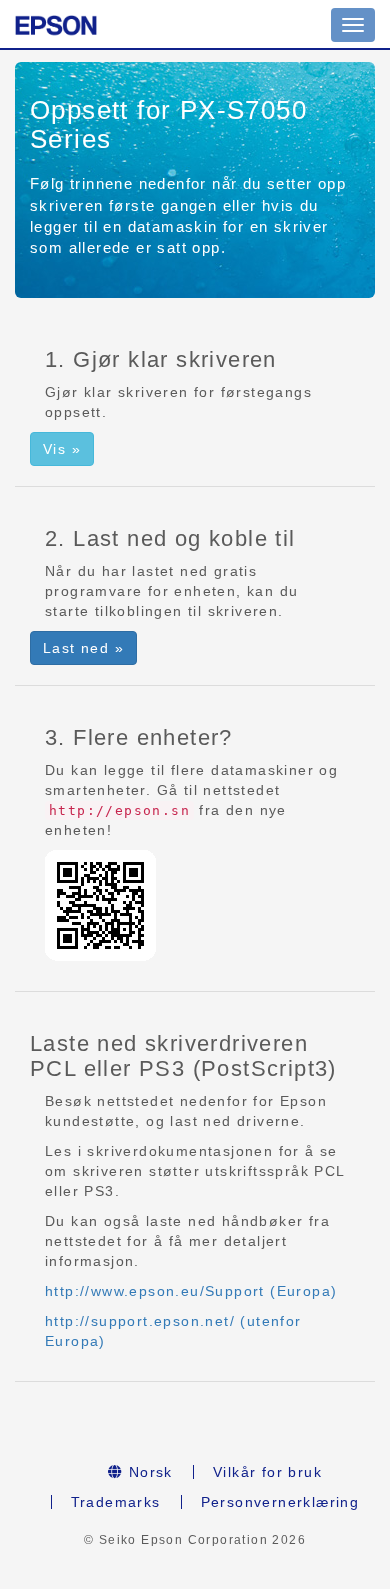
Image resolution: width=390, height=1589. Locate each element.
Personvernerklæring (280, 1502)
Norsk (148, 1472)
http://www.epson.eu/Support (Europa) (191, 1291)
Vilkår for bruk (267, 1472)
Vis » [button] (62, 449)
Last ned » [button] (83, 648)
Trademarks (116, 1502)
